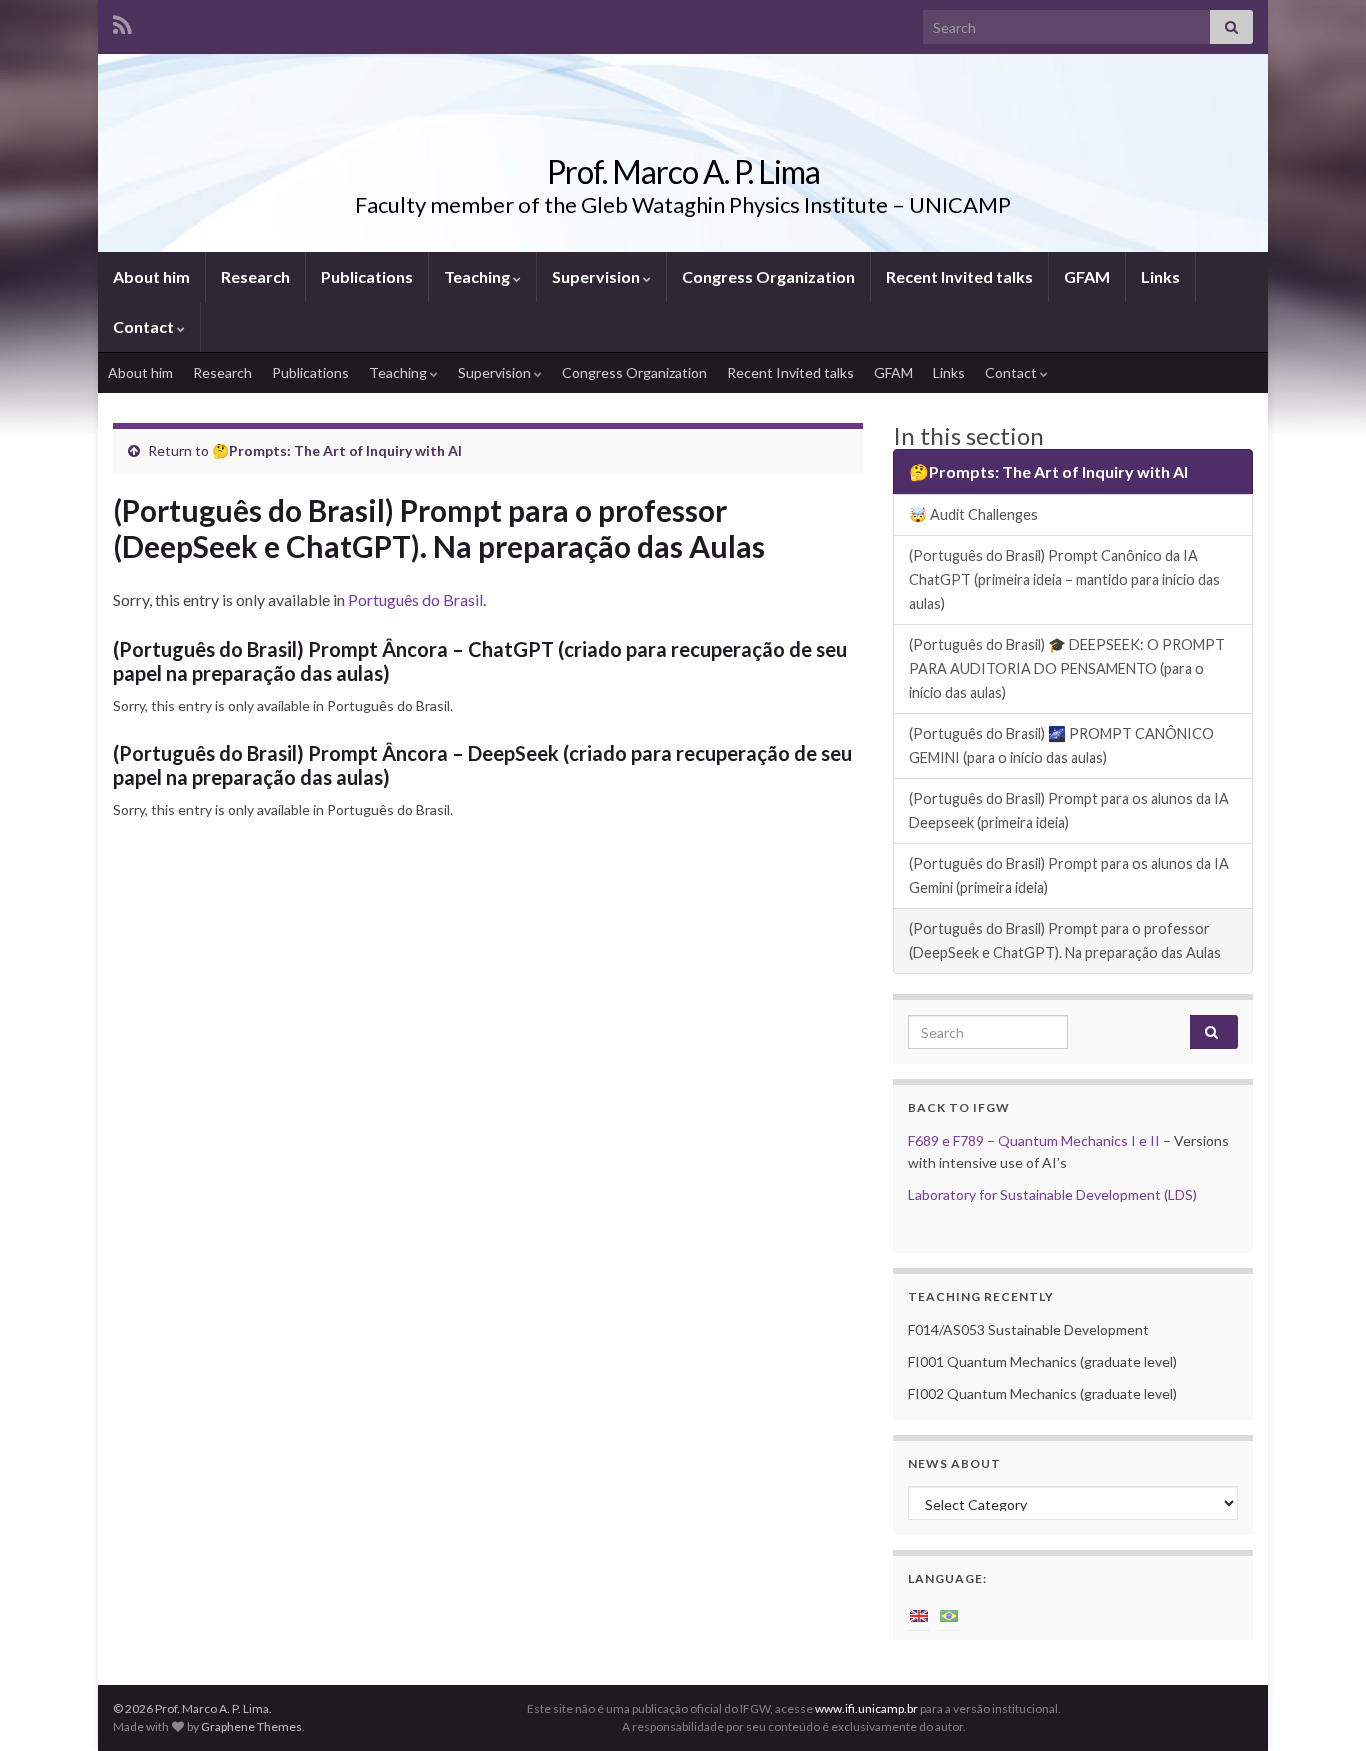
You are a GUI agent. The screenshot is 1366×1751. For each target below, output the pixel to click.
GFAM (1087, 276)
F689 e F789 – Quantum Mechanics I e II (1034, 1140)
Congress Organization (768, 276)
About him (151, 276)
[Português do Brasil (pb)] (949, 1613)
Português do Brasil (415, 599)
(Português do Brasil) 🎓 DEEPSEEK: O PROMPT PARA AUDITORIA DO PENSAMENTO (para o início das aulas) (1067, 668)
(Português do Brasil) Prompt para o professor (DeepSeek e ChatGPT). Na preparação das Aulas (1065, 940)
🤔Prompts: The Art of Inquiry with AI (337, 450)
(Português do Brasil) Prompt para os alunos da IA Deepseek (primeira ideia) (1069, 810)
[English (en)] (919, 1613)
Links (1160, 276)
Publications (367, 276)
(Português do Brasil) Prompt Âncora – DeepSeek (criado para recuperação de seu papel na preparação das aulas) (482, 765)
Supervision (597, 276)
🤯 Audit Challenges (973, 514)
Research (255, 276)
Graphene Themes (251, 1726)
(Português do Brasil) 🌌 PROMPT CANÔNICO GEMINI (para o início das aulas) (1061, 745)
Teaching (478, 276)
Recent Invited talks (959, 276)
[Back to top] (1321, 1706)
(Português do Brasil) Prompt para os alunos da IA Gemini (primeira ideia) (1069, 875)
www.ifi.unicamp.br (866, 1708)
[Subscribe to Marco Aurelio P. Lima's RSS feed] (122, 21)
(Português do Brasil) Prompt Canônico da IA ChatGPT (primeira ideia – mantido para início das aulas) (1064, 579)
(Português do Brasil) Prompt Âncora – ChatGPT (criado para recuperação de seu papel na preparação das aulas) (480, 661)
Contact (145, 326)
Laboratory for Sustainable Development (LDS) (1052, 1194)
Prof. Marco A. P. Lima (683, 171)
